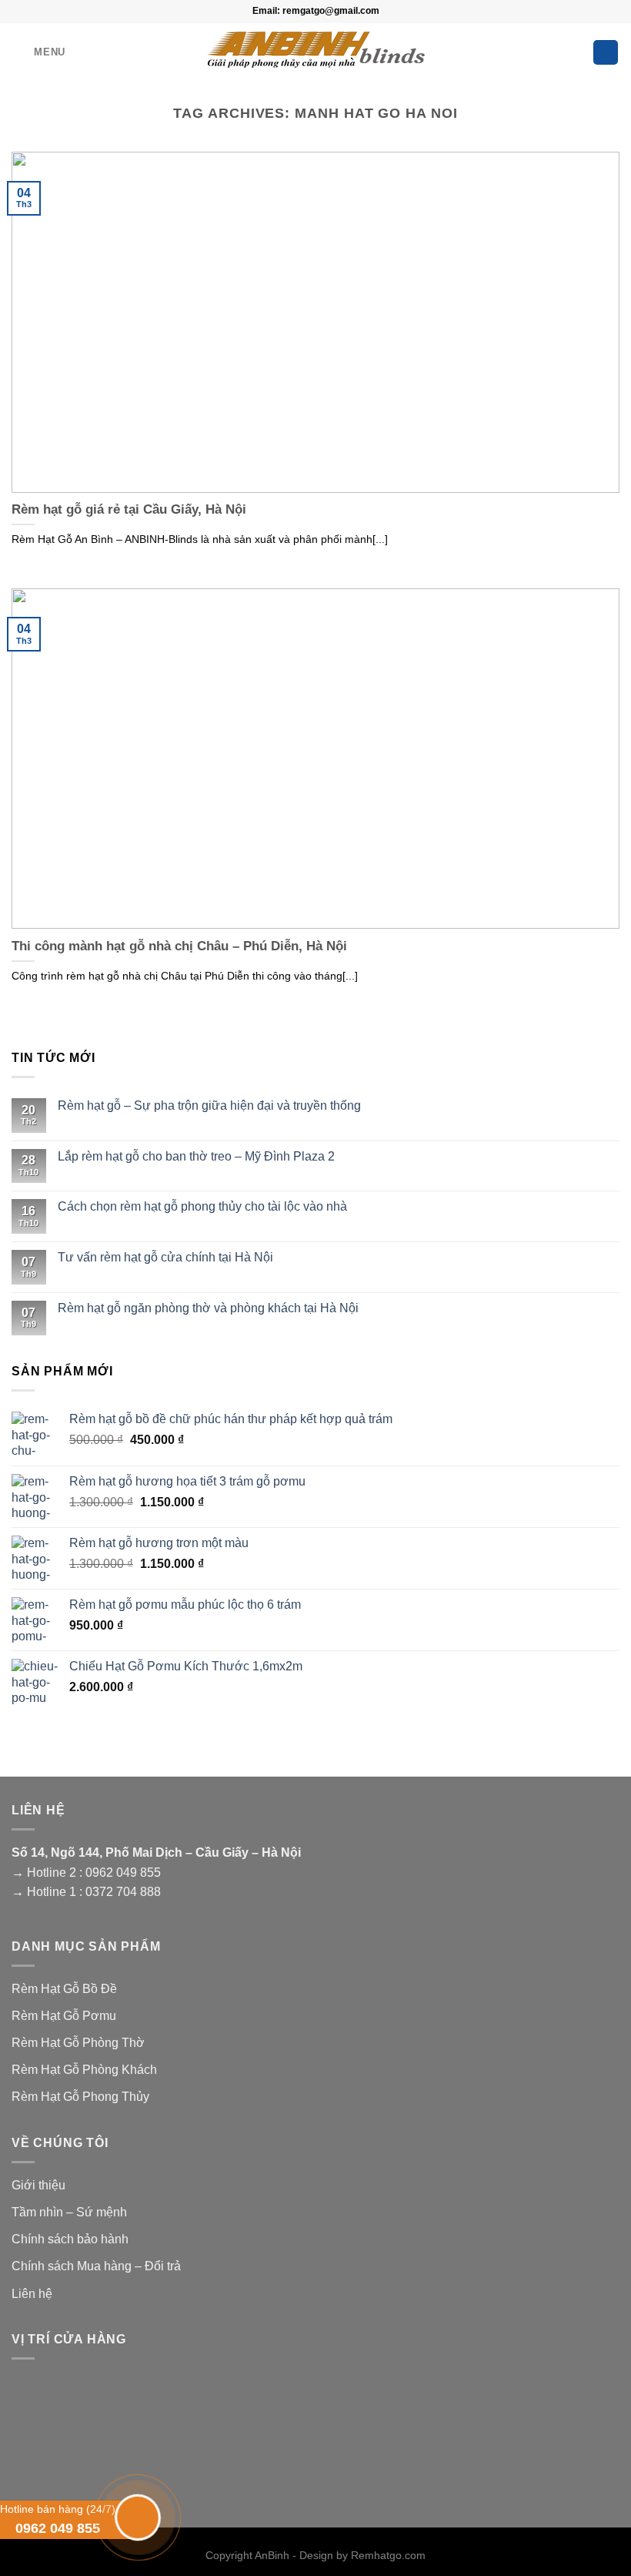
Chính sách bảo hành (70, 2239)
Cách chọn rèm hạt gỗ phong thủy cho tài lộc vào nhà (202, 1206)
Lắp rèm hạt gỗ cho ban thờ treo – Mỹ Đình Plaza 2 (196, 1156)
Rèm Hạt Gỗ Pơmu (64, 2016)
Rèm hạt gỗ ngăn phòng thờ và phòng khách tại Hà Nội (208, 1308)
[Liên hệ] (136, 2515)
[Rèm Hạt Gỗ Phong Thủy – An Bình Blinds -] (316, 48)
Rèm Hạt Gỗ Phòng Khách (84, 2070)
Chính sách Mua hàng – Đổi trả (96, 2266)
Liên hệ (32, 2294)
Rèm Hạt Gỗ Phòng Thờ (78, 2043)
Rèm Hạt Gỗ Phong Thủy (80, 2097)
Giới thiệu (38, 2185)
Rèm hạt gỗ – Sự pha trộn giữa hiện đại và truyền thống (209, 1105)
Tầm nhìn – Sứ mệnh (69, 2212)
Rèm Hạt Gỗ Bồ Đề (64, 1989)
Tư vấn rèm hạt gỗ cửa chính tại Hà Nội (165, 1257)
